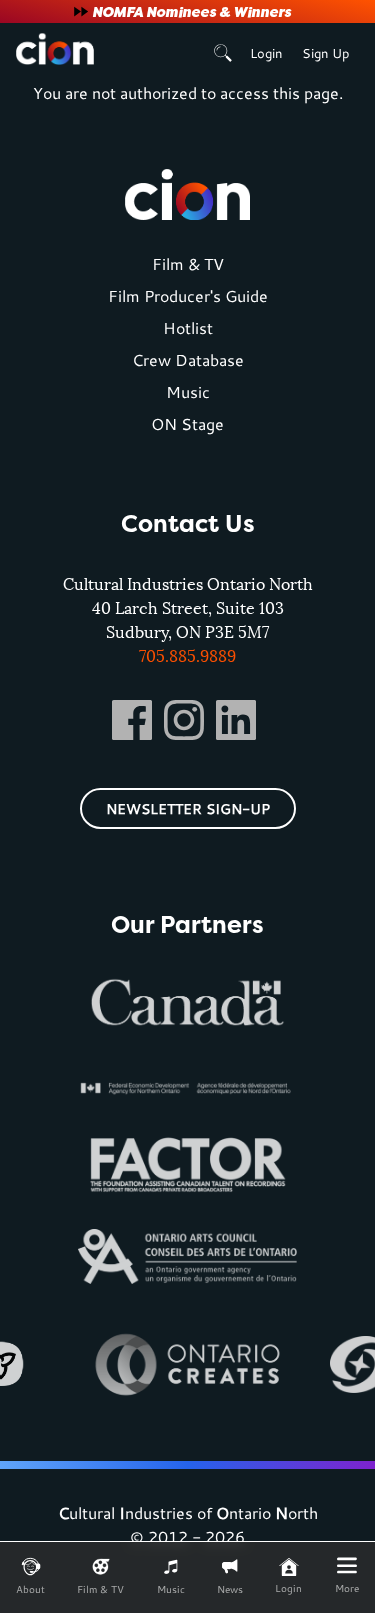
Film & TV (188, 263)
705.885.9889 (187, 656)
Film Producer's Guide (188, 295)
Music (188, 391)
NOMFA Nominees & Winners (191, 11)
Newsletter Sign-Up (188, 808)
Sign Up (325, 53)
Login (266, 53)
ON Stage (187, 423)
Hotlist (188, 327)
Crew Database (188, 359)
